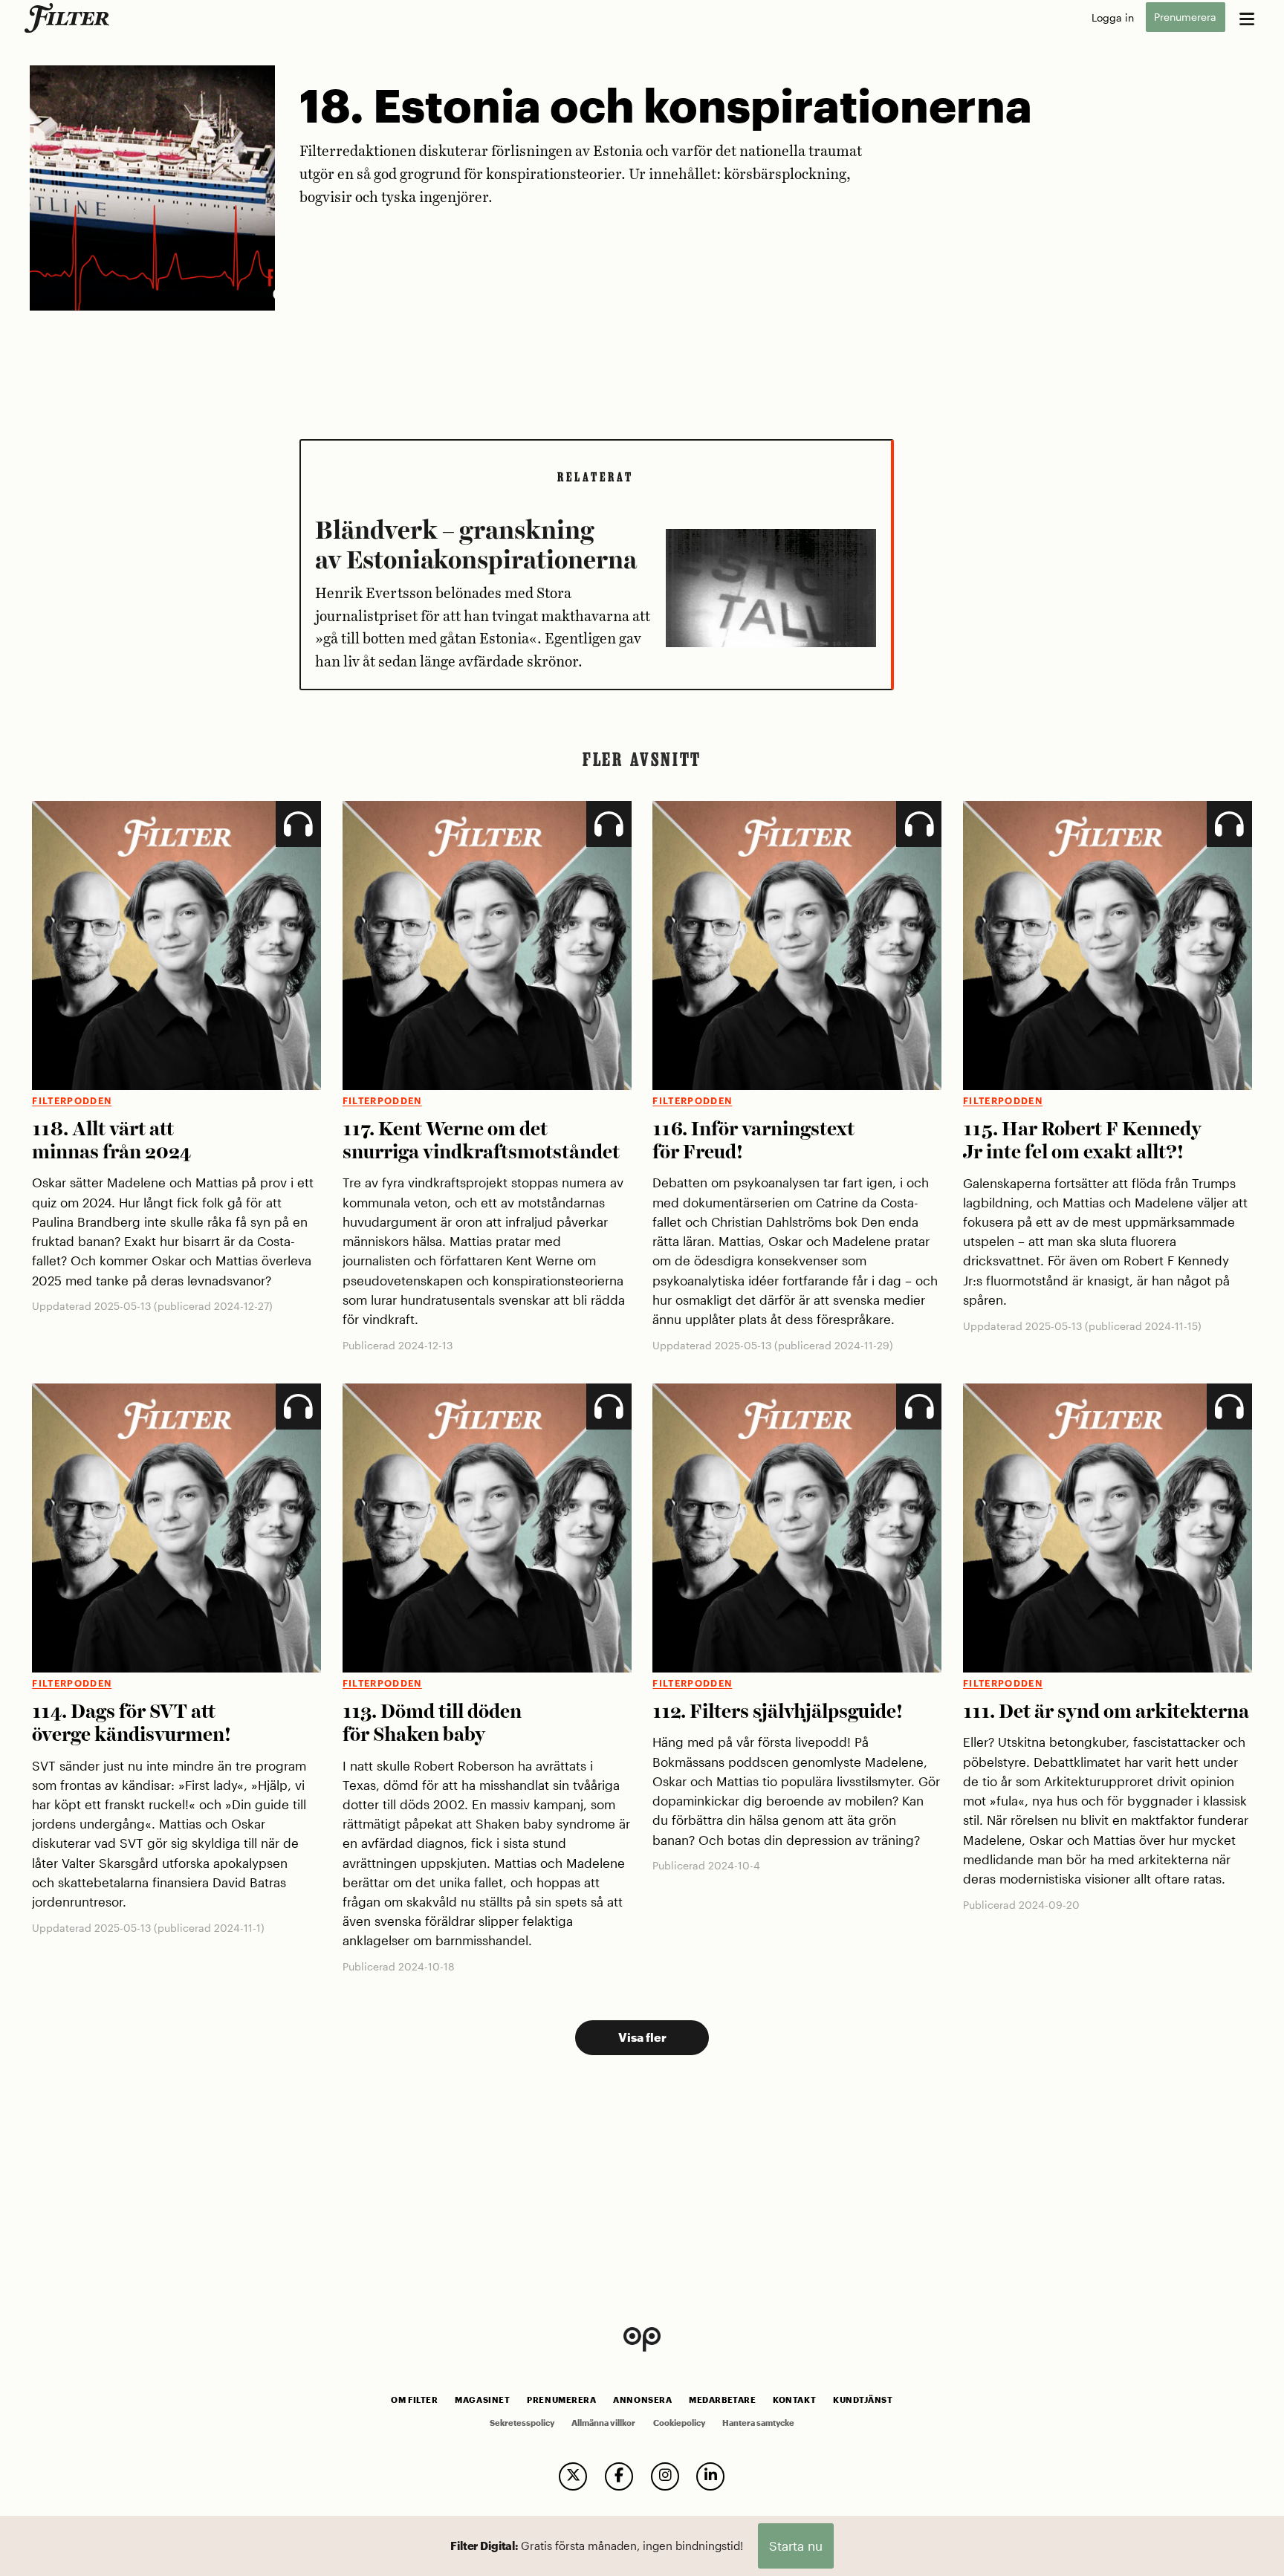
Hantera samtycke (758, 2423)
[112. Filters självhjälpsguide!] (797, 1528)
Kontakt (794, 2400)
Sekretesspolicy (522, 2423)
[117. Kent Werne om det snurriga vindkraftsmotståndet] (487, 945)
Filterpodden (72, 1101)
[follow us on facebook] (619, 2476)
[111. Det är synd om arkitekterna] (1108, 1528)
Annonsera (642, 2400)
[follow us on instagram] (665, 2476)
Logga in (1113, 17)
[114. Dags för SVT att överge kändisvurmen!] (176, 1528)
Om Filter (414, 2400)
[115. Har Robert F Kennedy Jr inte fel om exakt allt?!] (1108, 945)
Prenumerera (1185, 17)
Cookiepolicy (679, 2423)
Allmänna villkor (603, 2423)
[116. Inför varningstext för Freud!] (797, 945)
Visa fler (642, 2037)
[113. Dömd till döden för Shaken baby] (487, 1528)
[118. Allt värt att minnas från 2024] (176, 945)
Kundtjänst (863, 2400)
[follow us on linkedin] (710, 2476)
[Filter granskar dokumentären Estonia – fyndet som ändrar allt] (771, 595)
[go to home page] (69, 18)
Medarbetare (722, 2400)
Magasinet (482, 2400)
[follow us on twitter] (573, 2476)
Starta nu (796, 2546)
